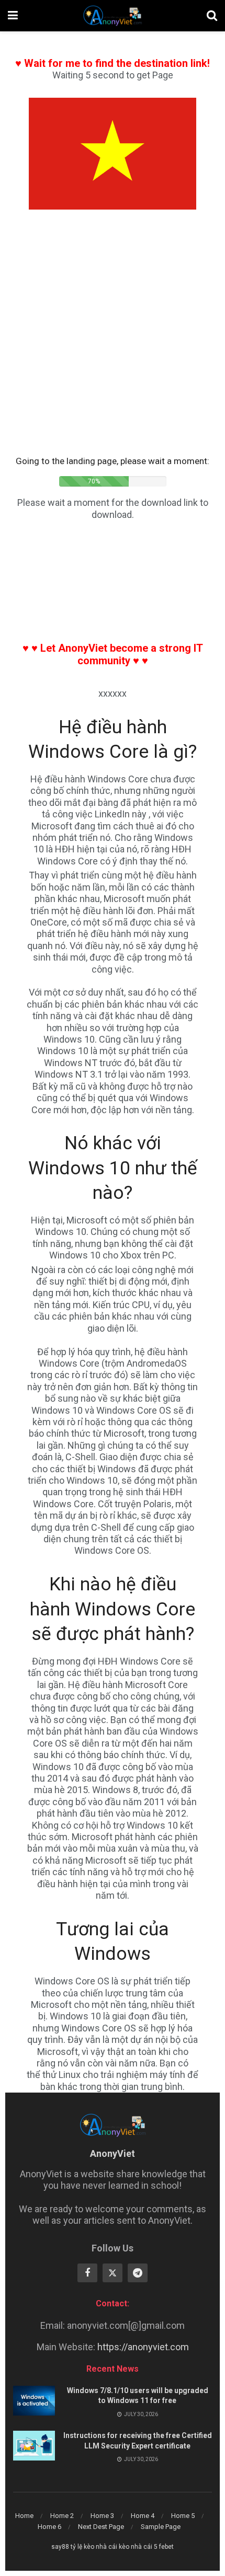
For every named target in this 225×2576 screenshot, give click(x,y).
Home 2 (62, 2516)
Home (24, 2516)
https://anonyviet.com (143, 2347)
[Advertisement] (113, 339)
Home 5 (183, 2516)
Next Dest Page (101, 2527)
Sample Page (161, 2527)
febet (166, 2547)
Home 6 (49, 2527)
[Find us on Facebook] (87, 2273)
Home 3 (102, 2516)
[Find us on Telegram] (138, 2273)
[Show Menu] (13, 16)
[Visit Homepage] (112, 16)
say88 (60, 2547)
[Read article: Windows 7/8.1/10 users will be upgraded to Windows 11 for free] (34, 2401)
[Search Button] (212, 16)
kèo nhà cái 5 (138, 2547)
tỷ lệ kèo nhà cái (94, 2547)
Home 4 (143, 2516)
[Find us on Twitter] (113, 2273)
